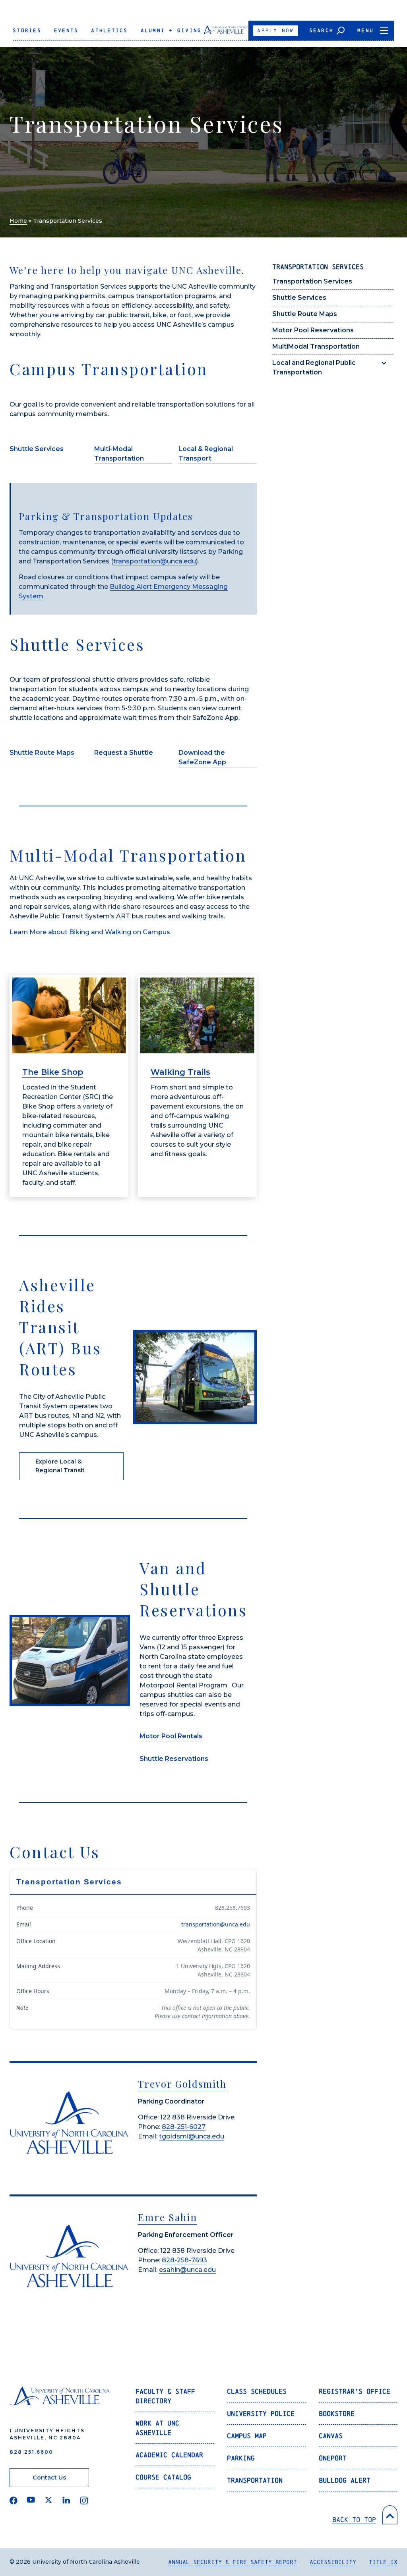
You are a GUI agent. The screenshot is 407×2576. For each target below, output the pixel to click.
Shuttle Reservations (174, 1759)
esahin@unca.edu (187, 2270)
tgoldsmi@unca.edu (192, 2136)
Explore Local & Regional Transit (60, 1466)
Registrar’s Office (355, 2391)
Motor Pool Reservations (313, 330)
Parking (241, 2458)
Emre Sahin (168, 2217)
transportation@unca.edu (155, 561)
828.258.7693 (233, 1908)
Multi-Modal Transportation (119, 454)
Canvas (331, 2436)
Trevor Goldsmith (182, 2084)
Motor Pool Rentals (171, 1736)
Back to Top (354, 2519)
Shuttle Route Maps (305, 314)
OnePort (333, 2458)
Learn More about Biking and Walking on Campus (90, 932)
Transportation (255, 2480)
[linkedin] (66, 2501)
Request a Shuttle (124, 753)
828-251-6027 (184, 2127)
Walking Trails (180, 1072)
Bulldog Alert (345, 2480)
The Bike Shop (53, 1072)
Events (66, 30)
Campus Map (247, 2436)
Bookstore (337, 2413)
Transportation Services (312, 281)
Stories (27, 30)
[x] (49, 2501)
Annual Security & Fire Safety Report (233, 2562)
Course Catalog (163, 2477)
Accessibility (333, 2562)
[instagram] (84, 2501)
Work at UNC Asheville (157, 2428)
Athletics (109, 30)
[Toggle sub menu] (384, 363)
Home (18, 221)
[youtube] (31, 2501)
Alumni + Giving (171, 30)
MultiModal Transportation (316, 346)
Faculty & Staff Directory (165, 2396)
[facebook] (14, 2501)
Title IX (383, 2562)
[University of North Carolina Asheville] (225, 33)
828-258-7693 (184, 2260)
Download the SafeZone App (202, 757)
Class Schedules (257, 2391)
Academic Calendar (169, 2455)
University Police (261, 2413)
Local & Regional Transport (206, 454)
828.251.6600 (31, 2452)
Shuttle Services (299, 298)
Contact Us (49, 2478)
